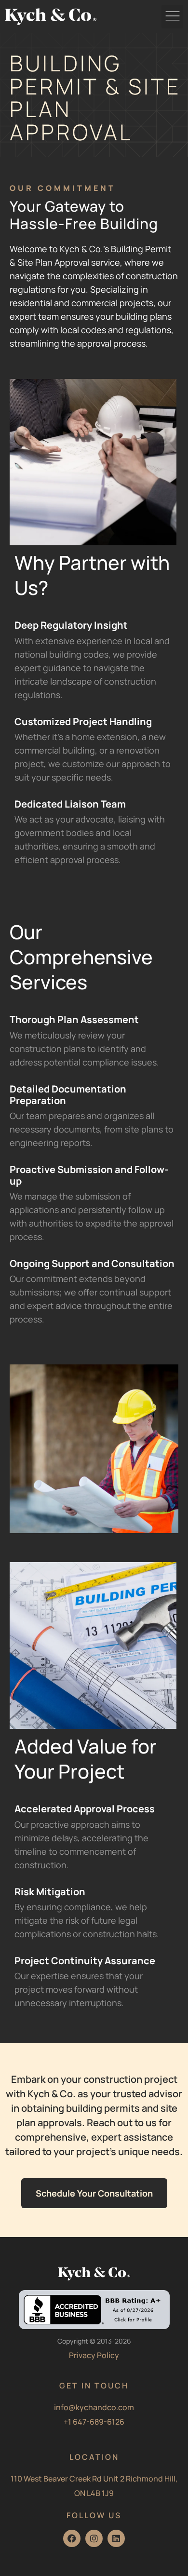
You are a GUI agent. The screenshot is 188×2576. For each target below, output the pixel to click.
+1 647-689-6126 (94, 2422)
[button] (172, 17)
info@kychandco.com (94, 2407)
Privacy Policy (94, 2355)
